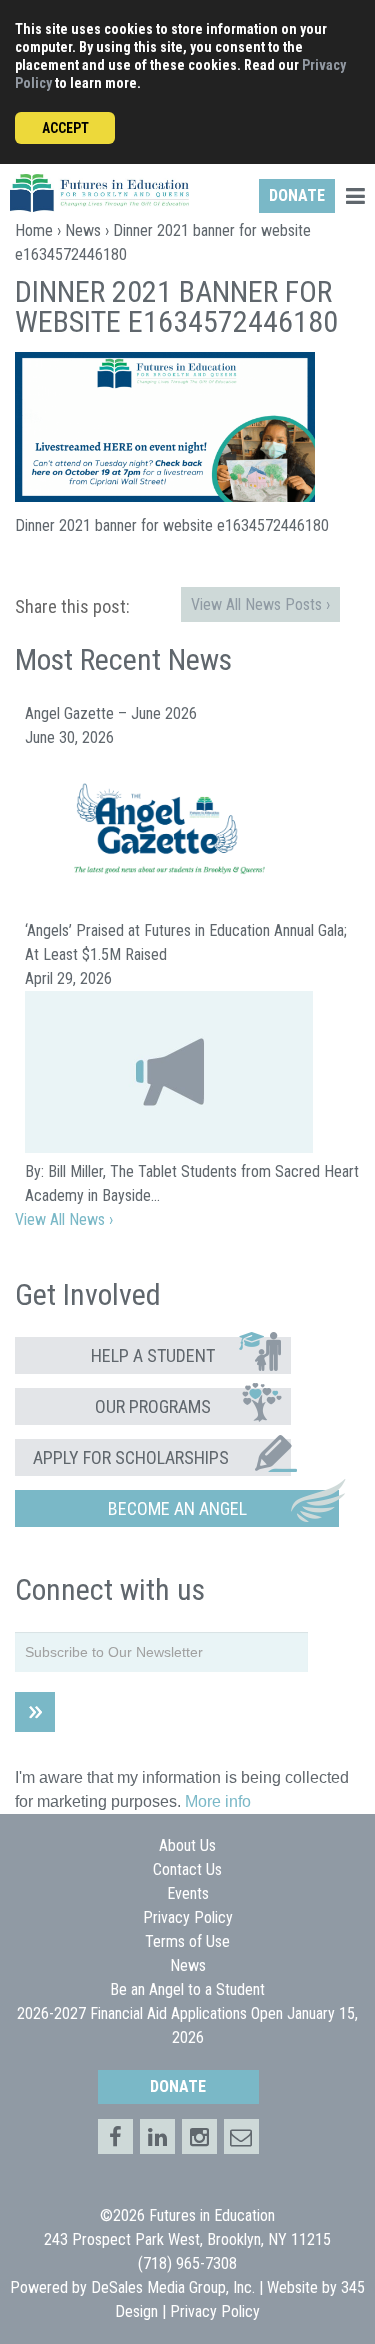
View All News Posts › (260, 604)
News (83, 230)
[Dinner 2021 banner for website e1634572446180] (165, 496)
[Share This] (157, 2136)
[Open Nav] (355, 198)
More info (218, 1801)
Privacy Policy (188, 1917)
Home (34, 230)
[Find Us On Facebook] (115, 2136)
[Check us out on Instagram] (199, 2136)
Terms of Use (187, 1941)
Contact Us (187, 1869)
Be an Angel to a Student (187, 1989)
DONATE (297, 195)
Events (188, 1893)
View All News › (64, 1219)
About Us (187, 1845)
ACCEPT (65, 128)
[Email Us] (241, 2136)
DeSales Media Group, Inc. (173, 2287)
